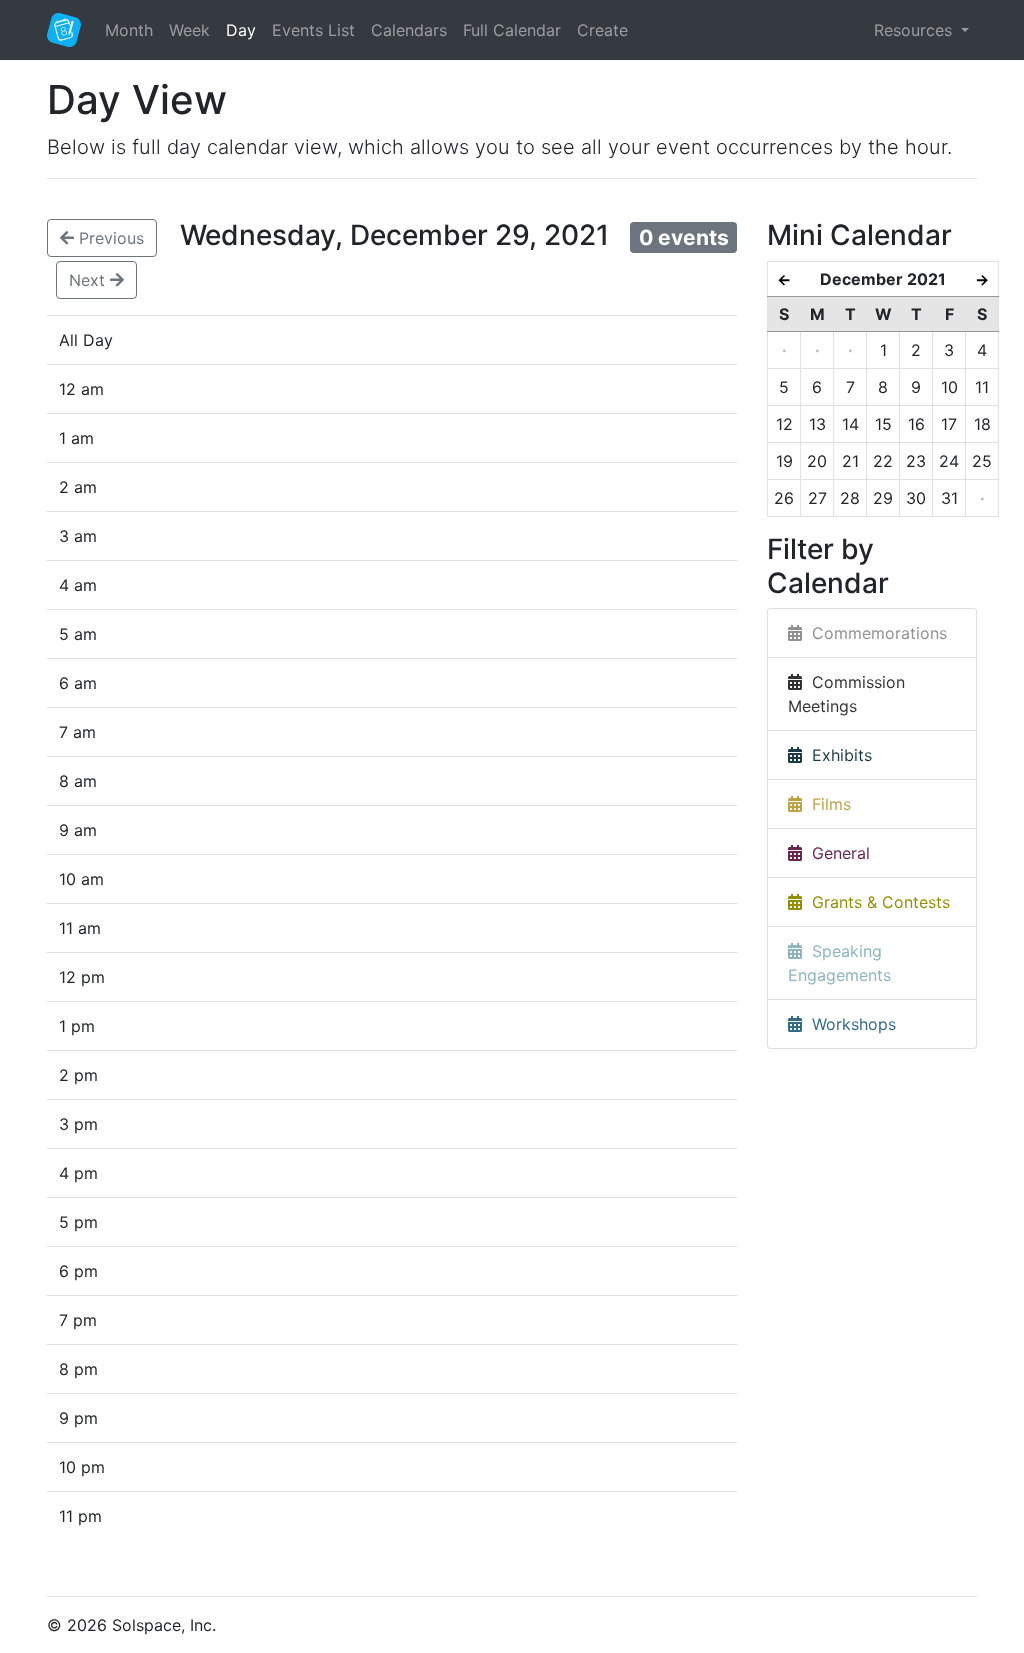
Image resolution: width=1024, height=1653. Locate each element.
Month (129, 30)
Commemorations (874, 633)
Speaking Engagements (839, 963)
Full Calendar (512, 30)
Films (826, 804)
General (836, 853)
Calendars (409, 30)
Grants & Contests (876, 902)
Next (89, 280)
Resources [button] (915, 30)
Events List (313, 30)
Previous (109, 238)
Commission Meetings (846, 694)
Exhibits (837, 755)
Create (602, 30)
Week (189, 30)
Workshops (849, 1024)
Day (241, 30)
